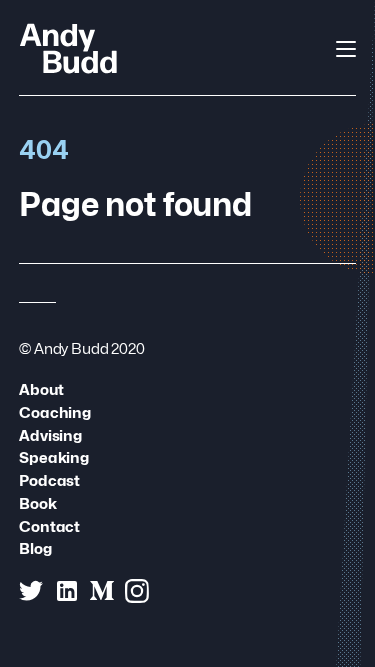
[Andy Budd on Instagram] (137, 591)
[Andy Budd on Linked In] (67, 591)
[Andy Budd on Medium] (102, 591)
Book (37, 503)
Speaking (54, 457)
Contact (49, 526)
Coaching (55, 412)
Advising (50, 435)
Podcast (49, 480)
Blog (35, 548)
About (41, 389)
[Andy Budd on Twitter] (31, 591)
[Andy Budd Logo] (68, 48)
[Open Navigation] (346, 49)
